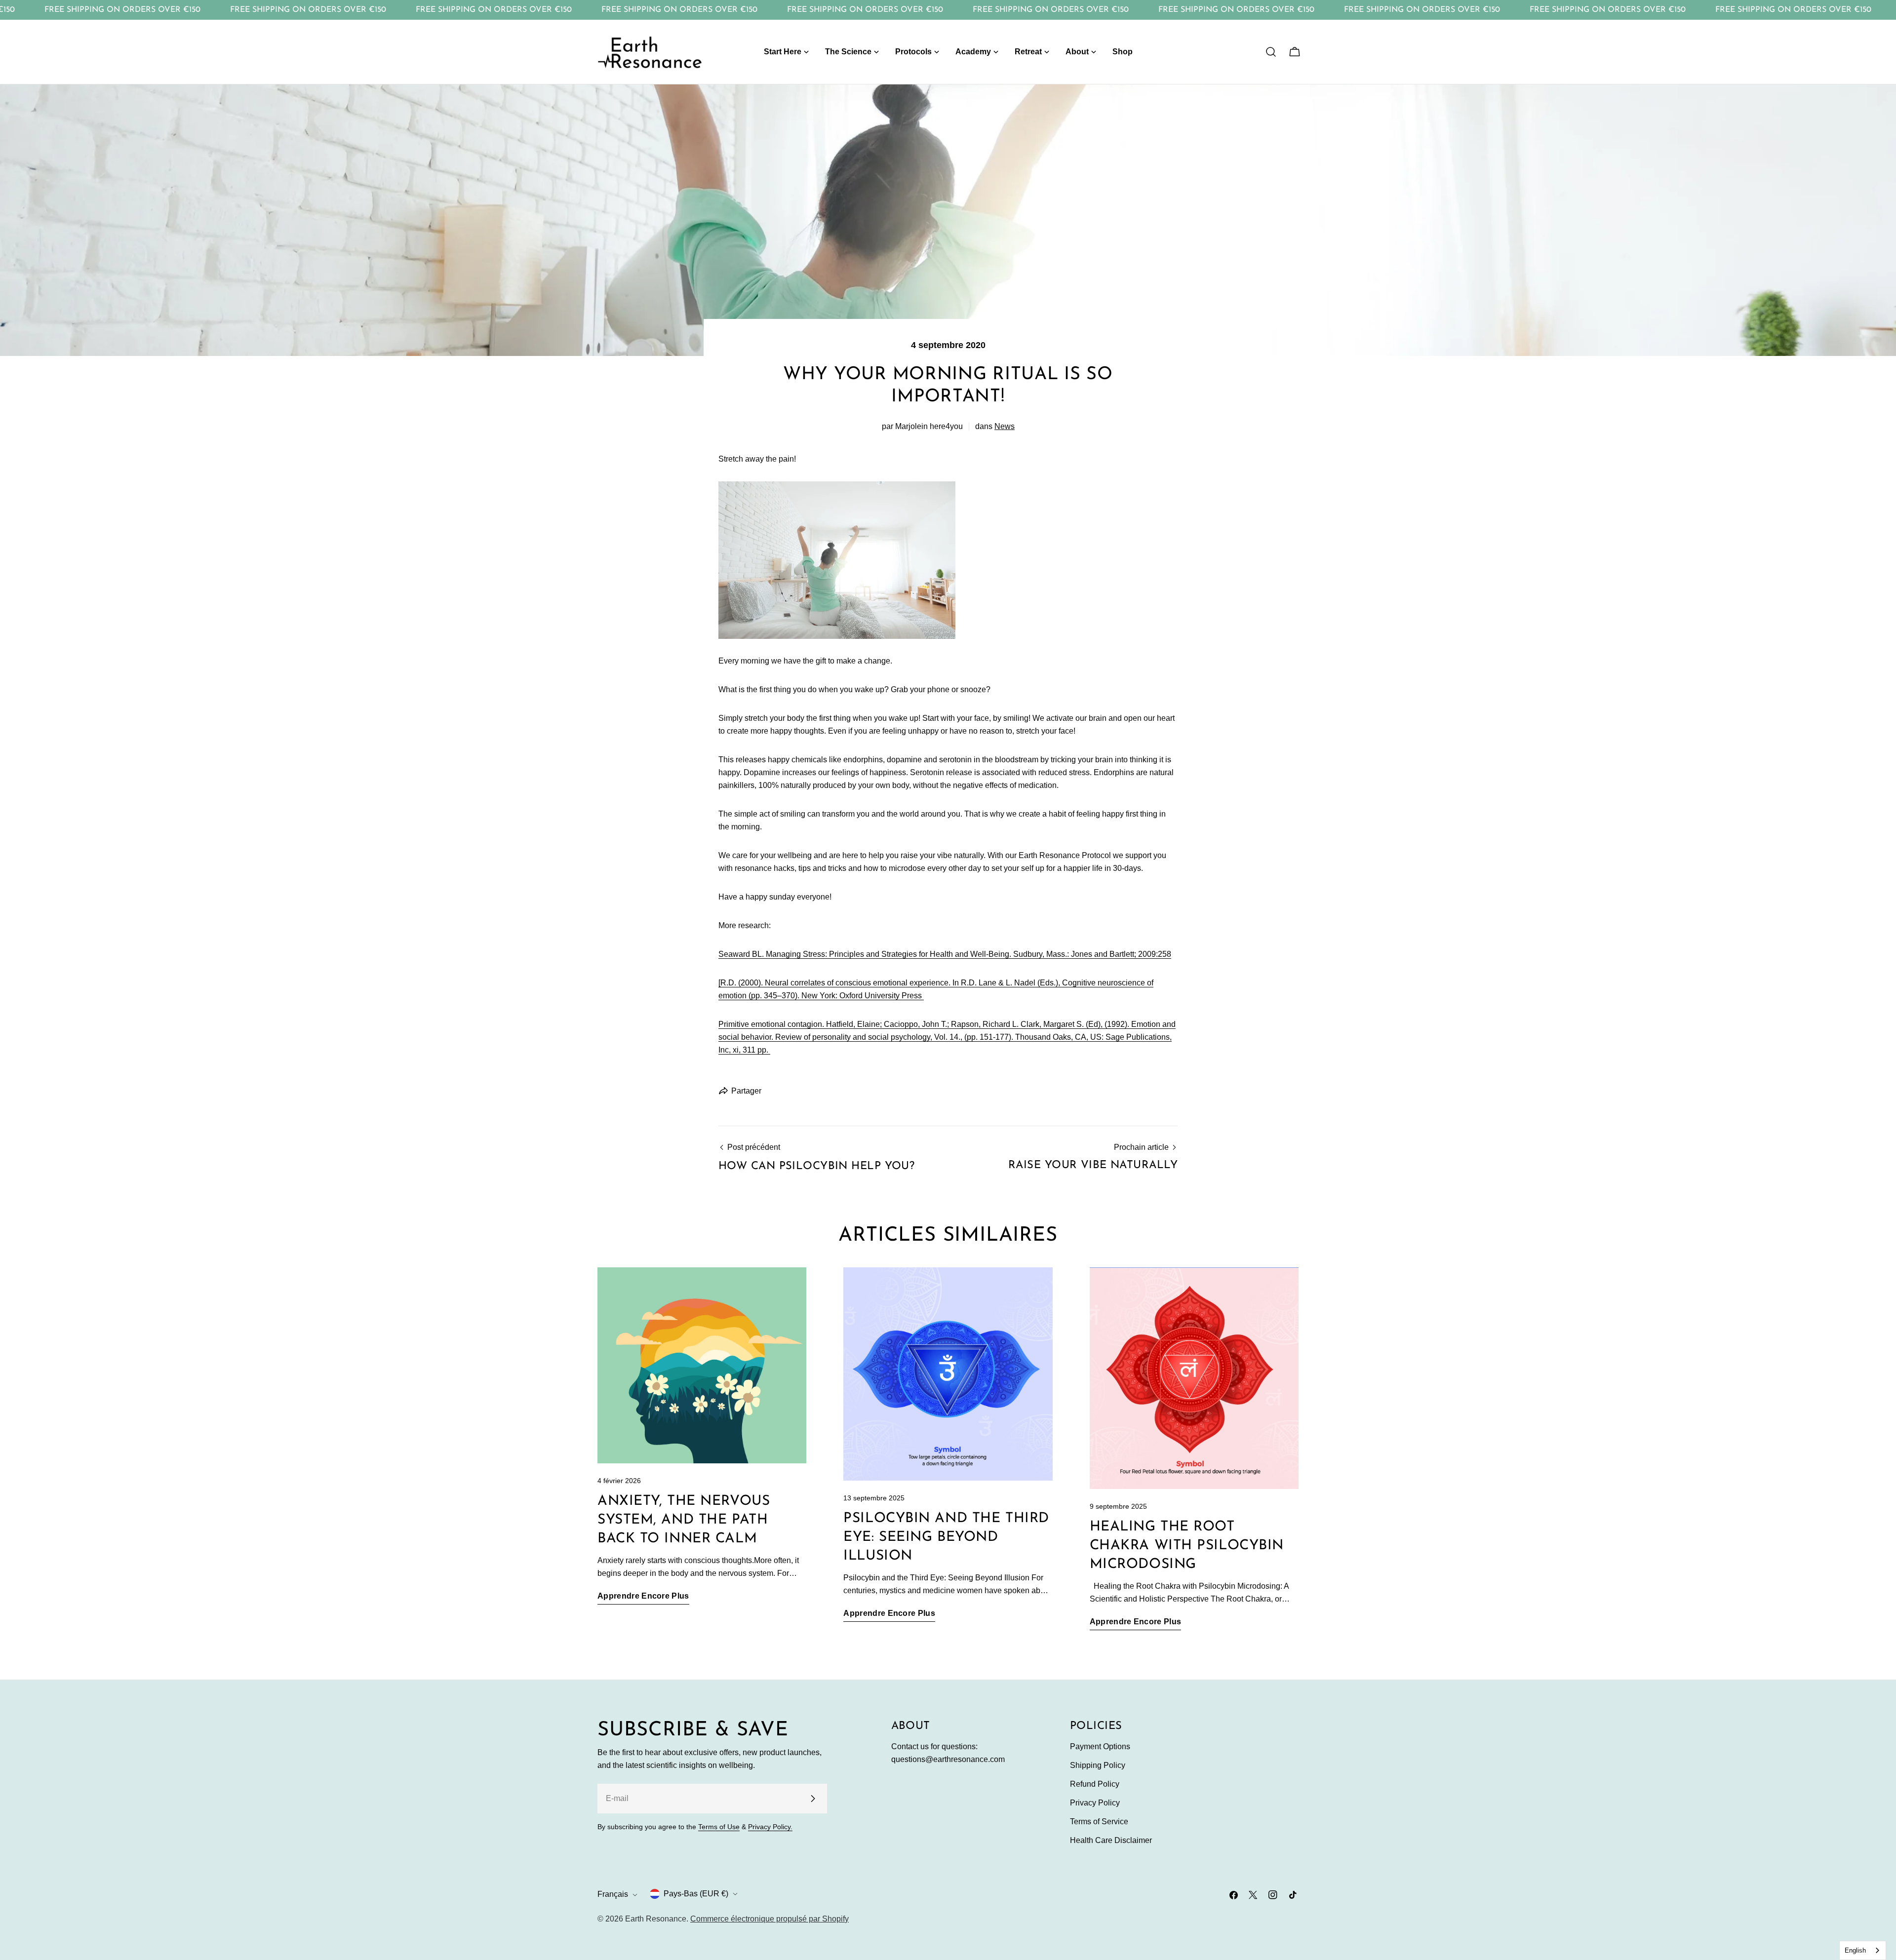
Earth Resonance (656, 1919)
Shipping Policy (1098, 1765)
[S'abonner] (813, 1799)
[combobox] (1863, 1950)
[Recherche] (1271, 52)
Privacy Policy (1095, 1803)
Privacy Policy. (770, 1827)
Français (613, 1895)
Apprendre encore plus (643, 1596)
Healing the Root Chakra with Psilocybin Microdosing (1187, 1546)
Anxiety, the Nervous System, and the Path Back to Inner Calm (684, 1520)
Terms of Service (1099, 1822)
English (1855, 1950)
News (1005, 426)
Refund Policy (1095, 1784)
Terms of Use (719, 1827)
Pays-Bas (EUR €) (696, 1894)
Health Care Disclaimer (1111, 1840)
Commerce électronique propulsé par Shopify (770, 1919)
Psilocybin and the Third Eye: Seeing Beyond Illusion (946, 1537)
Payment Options (1100, 1746)
